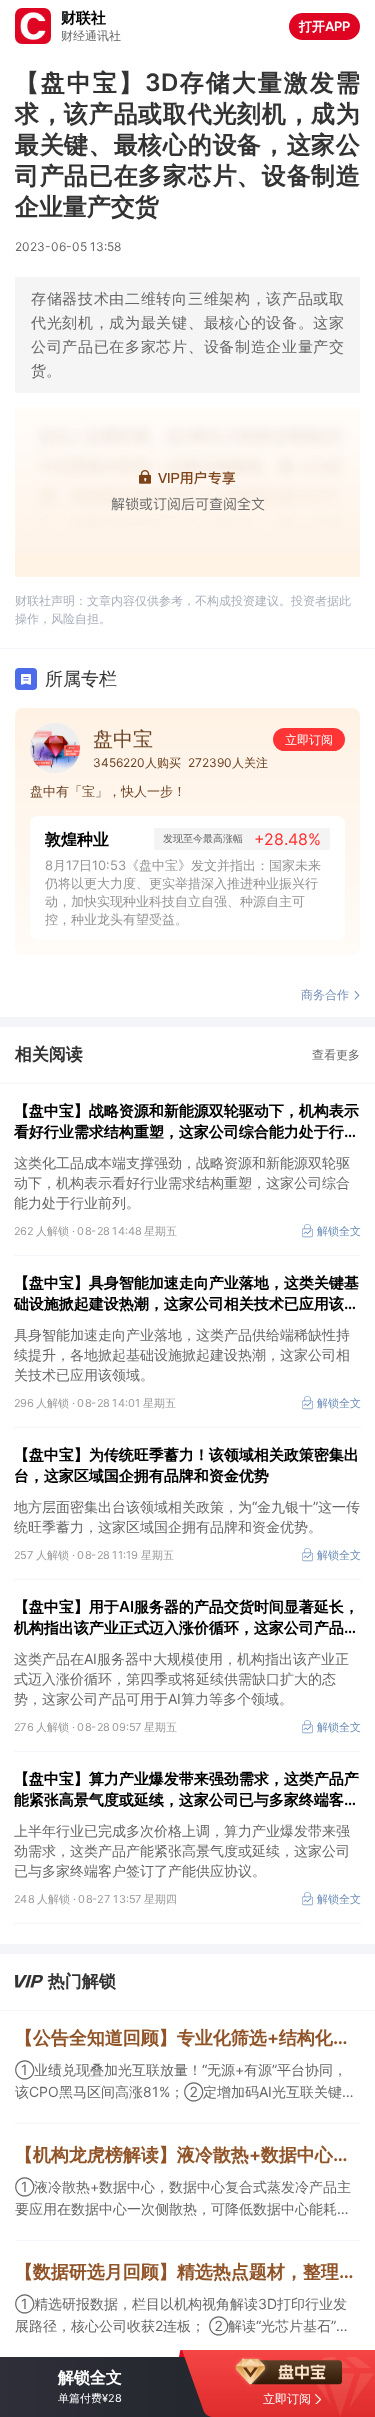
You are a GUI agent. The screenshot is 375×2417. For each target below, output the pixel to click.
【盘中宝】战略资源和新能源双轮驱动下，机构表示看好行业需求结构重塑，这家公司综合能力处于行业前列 (186, 1121)
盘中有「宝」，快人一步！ (108, 791)
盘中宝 (123, 739)
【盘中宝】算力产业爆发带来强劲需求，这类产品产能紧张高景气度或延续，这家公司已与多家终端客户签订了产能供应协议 (186, 1789)
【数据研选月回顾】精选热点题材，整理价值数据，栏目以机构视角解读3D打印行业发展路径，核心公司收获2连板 (187, 2271)
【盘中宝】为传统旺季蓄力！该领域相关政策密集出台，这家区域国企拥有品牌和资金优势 (186, 1465)
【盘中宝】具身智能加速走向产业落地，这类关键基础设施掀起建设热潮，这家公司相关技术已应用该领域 (186, 1293)
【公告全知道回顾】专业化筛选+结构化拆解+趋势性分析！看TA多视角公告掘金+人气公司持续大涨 (187, 2037)
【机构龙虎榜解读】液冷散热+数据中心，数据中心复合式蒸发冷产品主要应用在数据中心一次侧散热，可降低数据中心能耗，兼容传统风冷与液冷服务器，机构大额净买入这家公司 (187, 2154)
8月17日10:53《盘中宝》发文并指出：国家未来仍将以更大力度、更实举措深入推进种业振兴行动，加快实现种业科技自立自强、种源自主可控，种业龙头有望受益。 (183, 892)
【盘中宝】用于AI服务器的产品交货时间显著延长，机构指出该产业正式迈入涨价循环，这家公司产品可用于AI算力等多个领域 (186, 1617)
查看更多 (336, 1054)
